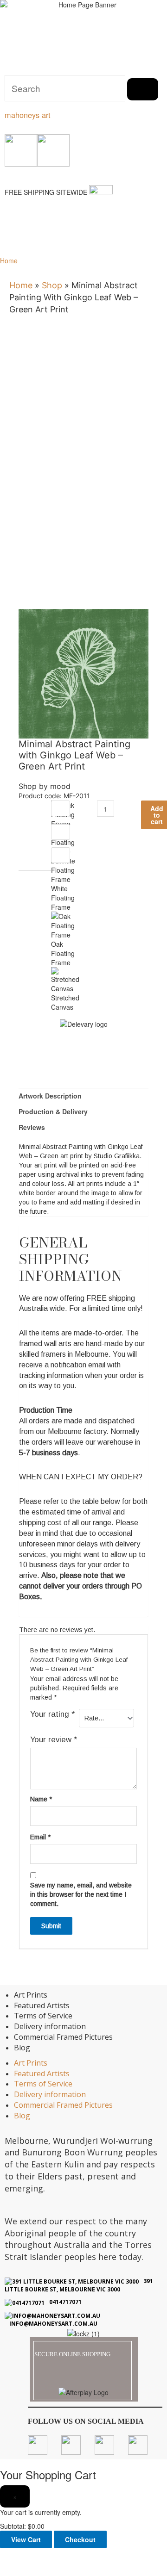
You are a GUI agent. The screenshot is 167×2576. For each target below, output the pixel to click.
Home (9, 261)
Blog (22, 2048)
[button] (12, 242)
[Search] (143, 89)
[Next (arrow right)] (41, 2570)
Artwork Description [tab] (50, 1096)
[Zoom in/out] (13, 2556)
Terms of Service (43, 2016)
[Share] (69, 2556)
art (28, 115)
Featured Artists (42, 2005)
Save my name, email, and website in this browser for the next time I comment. (81, 1894)
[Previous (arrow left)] (13, 2570)
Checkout (80, 2539)
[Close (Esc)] (96, 2556)
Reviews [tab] (32, 1127)
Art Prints (31, 1995)
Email (40, 1837)
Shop (52, 285)
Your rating (52, 1714)
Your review (54, 1740)
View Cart (26, 2539)
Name (41, 1799)
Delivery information (50, 2026)
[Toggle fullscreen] (41, 2556)
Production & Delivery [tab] (53, 1111)
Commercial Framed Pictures (63, 2037)
